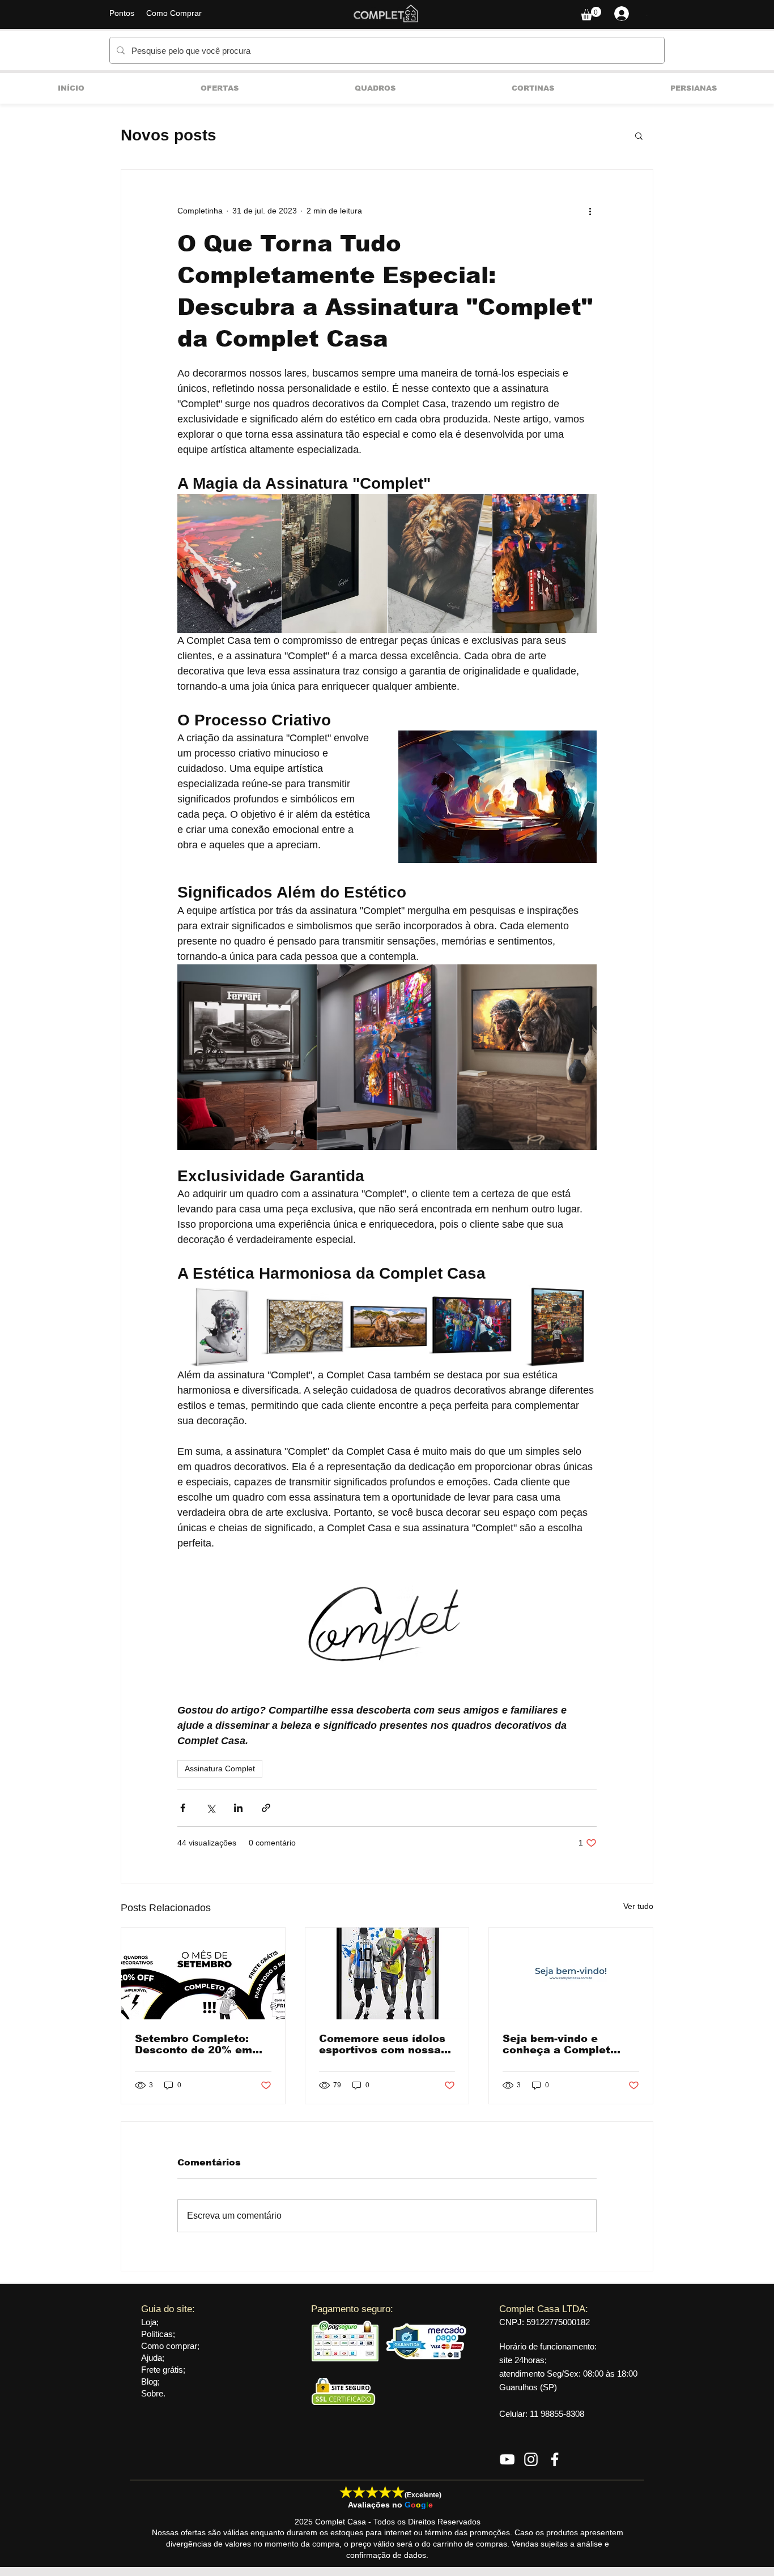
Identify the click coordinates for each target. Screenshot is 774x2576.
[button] (591, 14)
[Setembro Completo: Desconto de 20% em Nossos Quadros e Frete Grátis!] (203, 1973)
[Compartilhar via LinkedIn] (238, 1808)
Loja (149, 2322)
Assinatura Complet (220, 1768)
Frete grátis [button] (162, 2370)
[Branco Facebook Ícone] (555, 2459)
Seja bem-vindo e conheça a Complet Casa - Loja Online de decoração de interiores (569, 2044)
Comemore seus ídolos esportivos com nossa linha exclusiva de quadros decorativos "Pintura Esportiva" (382, 2044)
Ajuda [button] (152, 2358)
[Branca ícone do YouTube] (507, 2459)
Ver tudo (638, 1906)
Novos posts (169, 135)
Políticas (157, 2334)
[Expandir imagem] (229, 563)
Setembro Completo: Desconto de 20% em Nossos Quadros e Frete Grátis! (202, 2044)
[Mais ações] (590, 211)
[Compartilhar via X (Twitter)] (210, 1808)
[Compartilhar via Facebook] (183, 1808)
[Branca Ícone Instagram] (531, 2459)
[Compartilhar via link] (266, 1808)
